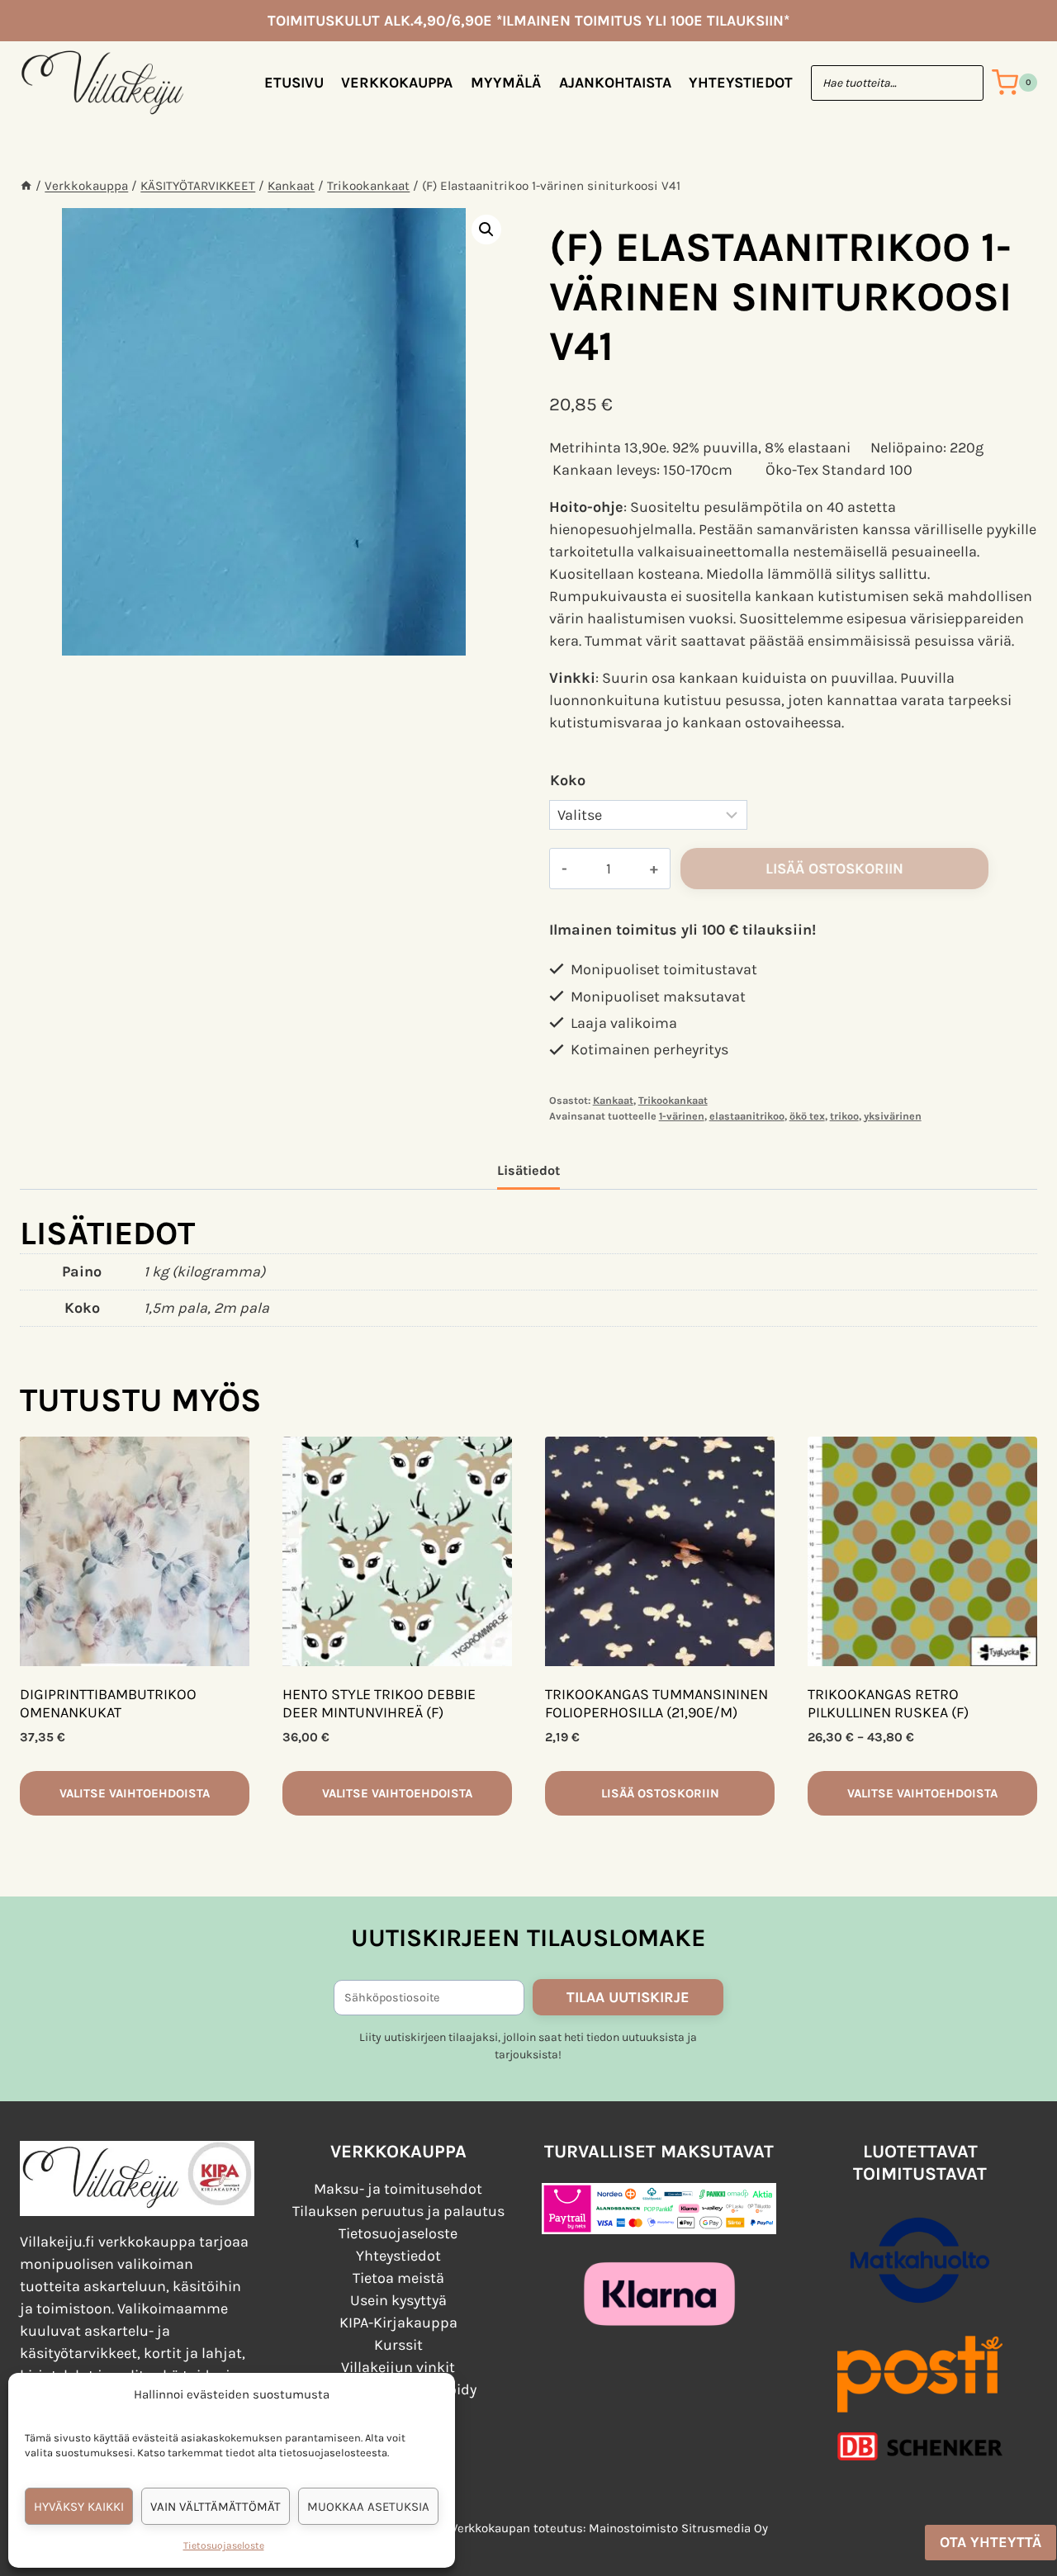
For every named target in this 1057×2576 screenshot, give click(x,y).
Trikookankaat (673, 1100)
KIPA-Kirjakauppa (398, 2323)
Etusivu (294, 83)
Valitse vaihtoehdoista (135, 1793)
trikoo (844, 1116)
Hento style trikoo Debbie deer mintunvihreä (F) (379, 1703)
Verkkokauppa (397, 83)
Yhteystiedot (741, 83)
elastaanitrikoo (747, 1116)
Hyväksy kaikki (79, 2507)
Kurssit (398, 2345)
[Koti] (26, 186)
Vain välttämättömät (216, 2507)
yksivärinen (893, 1116)
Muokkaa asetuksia (368, 2507)
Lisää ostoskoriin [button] (660, 1793)
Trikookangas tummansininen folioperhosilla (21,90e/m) (656, 1703)
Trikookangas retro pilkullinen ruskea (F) (888, 1703)
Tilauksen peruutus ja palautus (398, 2211)
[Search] (963, 83)
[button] (486, 230)
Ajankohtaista (615, 83)
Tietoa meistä (398, 2278)
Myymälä (506, 83)
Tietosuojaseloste (224, 2545)
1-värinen (682, 1116)
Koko (568, 780)
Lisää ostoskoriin (834, 869)
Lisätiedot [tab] (528, 1170)
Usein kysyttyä (398, 2300)
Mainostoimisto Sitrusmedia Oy (678, 2528)
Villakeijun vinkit (398, 2367)
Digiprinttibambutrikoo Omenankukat (108, 1703)
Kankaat (613, 1100)
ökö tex (807, 1116)
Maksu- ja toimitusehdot (398, 2189)
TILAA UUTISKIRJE (628, 1997)
